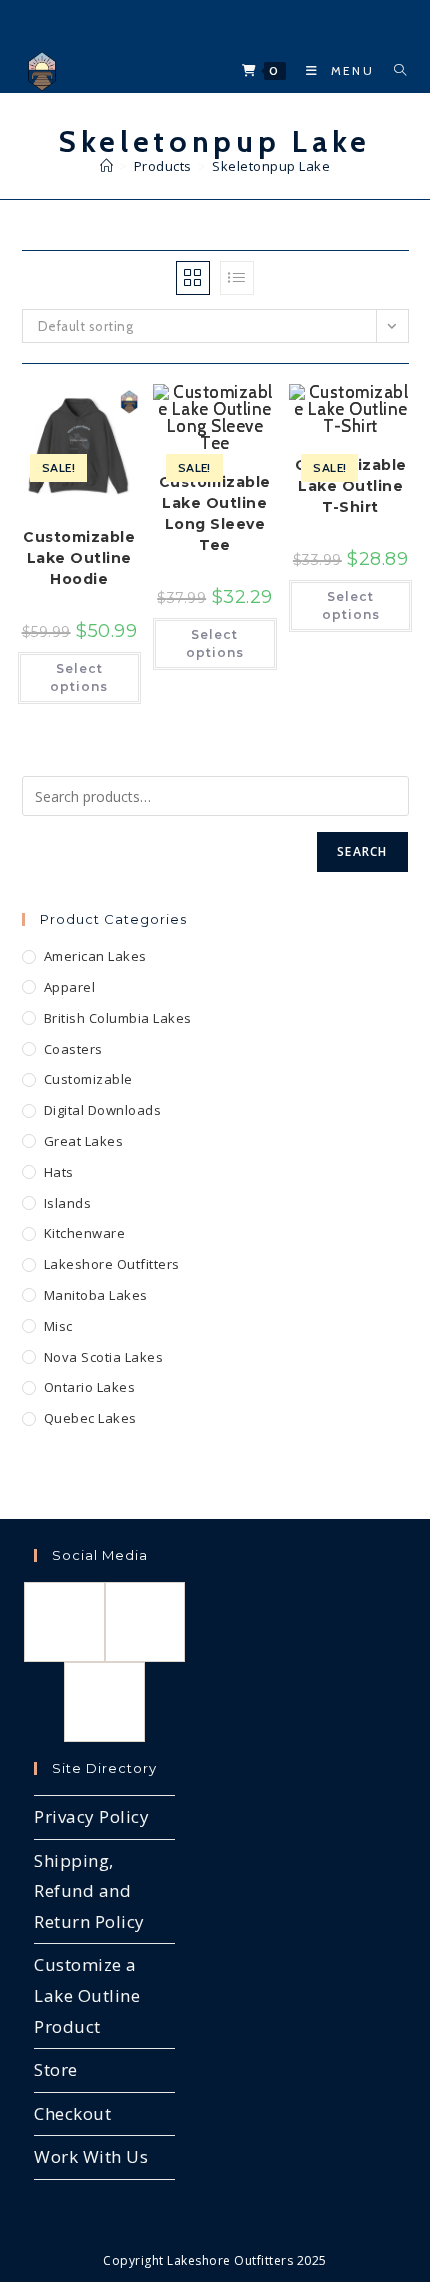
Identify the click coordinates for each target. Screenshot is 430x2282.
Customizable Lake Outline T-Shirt (351, 486)
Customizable (88, 1079)
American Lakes (95, 956)
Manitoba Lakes (96, 1295)
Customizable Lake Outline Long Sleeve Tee (215, 513)
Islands (68, 1203)
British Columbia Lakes (118, 1018)
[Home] (107, 166)
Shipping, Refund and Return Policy (89, 1891)
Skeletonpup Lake (271, 166)
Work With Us (91, 2156)
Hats (59, 1172)
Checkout (72, 2113)
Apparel (70, 987)
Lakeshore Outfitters (112, 1264)
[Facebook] (64, 1622)
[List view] (237, 278)
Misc (58, 1326)
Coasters (73, 1049)
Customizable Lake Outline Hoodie (79, 558)
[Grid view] (193, 278)
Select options (79, 677)
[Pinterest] (104, 1702)
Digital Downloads (103, 1110)
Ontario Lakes (90, 1387)
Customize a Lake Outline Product (87, 1995)
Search (362, 851)
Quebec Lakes (90, 1418)
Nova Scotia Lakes (104, 1357)
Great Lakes (84, 1141)
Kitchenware (85, 1233)
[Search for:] (393, 70)
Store (56, 2069)
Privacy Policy (91, 1816)
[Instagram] (145, 1622)
